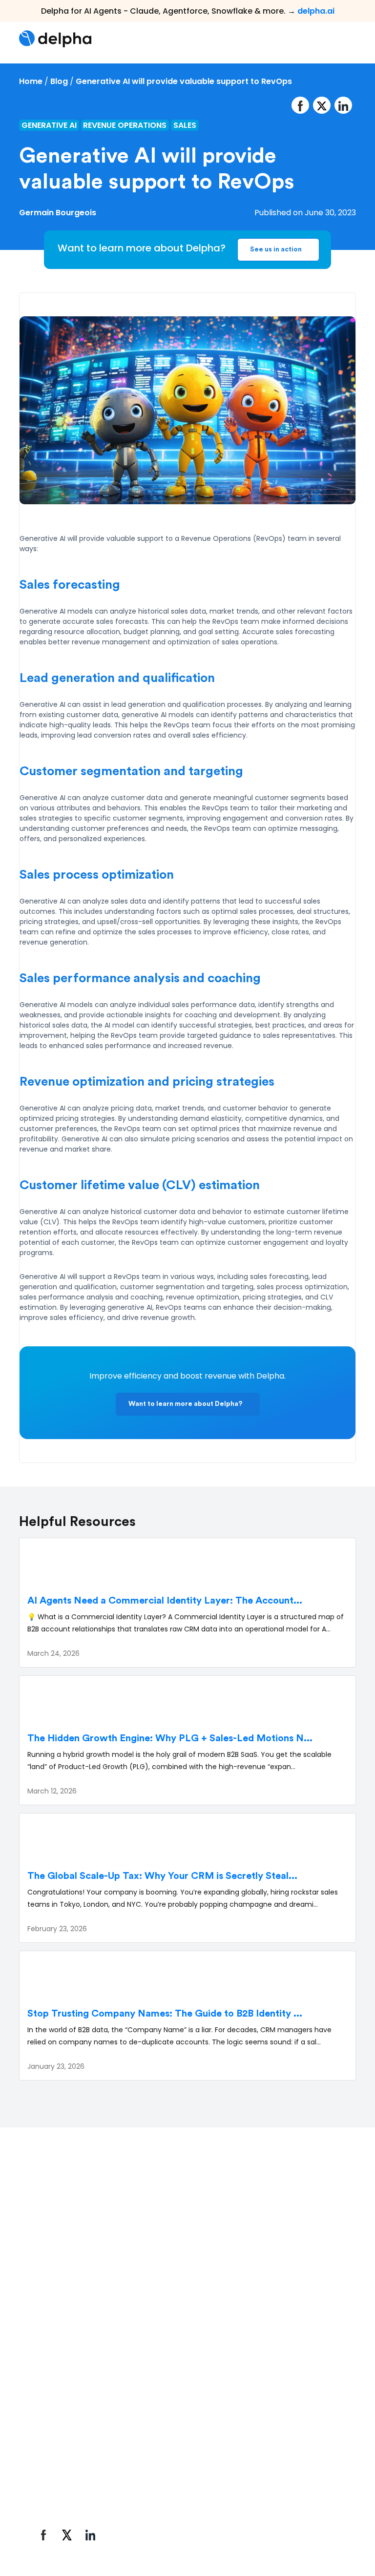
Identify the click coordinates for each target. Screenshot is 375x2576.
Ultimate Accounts (66, 2431)
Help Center (160, 2397)
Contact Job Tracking (71, 2414)
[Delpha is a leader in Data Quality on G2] (64, 2269)
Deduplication (57, 2397)
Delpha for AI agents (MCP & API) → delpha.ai (114, 2332)
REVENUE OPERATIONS (125, 125)
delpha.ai (316, 11)
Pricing (150, 2414)
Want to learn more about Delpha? (185, 1404)
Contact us (265, 2414)
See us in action (276, 249)
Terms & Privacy (180, 2519)
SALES (185, 125)
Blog (59, 81)
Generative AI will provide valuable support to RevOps (184, 81)
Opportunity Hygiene (69, 2448)
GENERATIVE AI (49, 125)
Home (31, 81)
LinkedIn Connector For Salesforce (73, 2472)
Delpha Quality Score (70, 2380)
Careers (259, 2397)
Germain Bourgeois (58, 213)
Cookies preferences (254, 2519)
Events (257, 2380)
